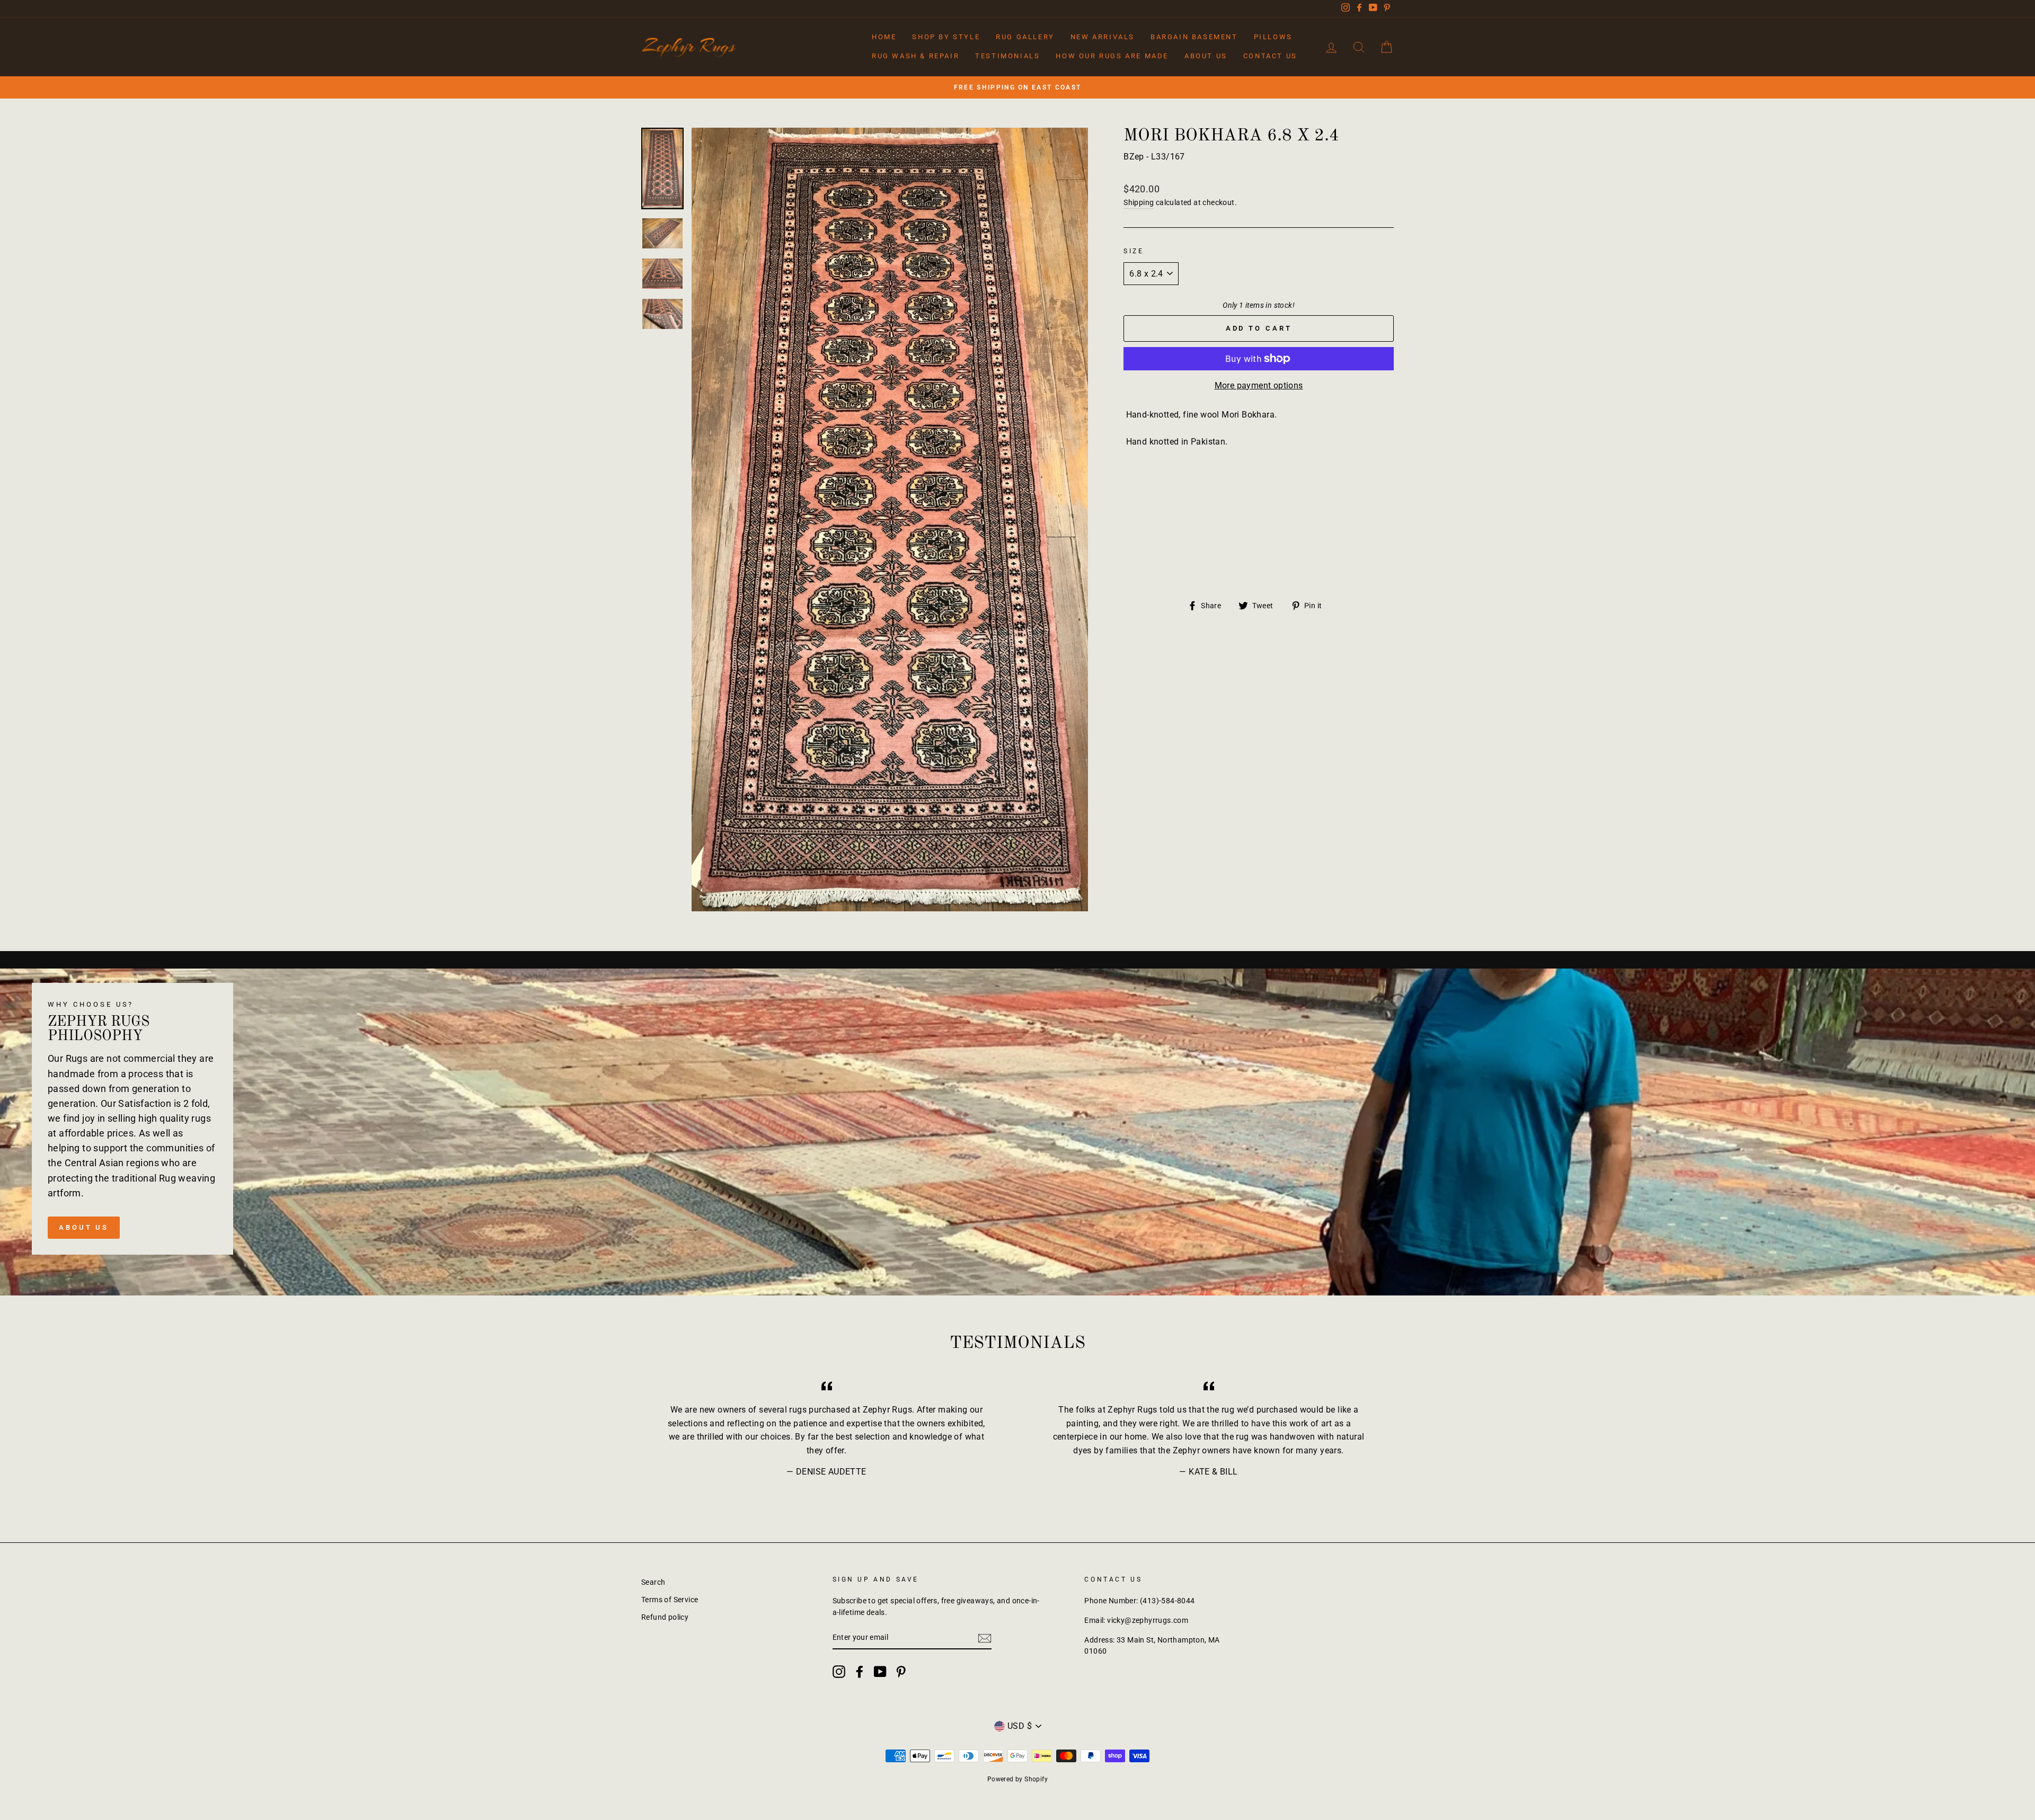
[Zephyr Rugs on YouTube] (880, 1672)
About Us (1206, 56)
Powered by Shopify (1017, 1779)
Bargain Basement (1194, 37)
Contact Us (1270, 56)
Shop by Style (946, 37)
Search (653, 1582)
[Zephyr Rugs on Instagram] (839, 1672)
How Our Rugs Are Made (1112, 56)
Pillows (1273, 37)
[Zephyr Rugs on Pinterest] (901, 1672)
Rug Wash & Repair (915, 56)
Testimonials (1007, 56)
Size (1134, 251)
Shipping (1139, 202)
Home (884, 37)
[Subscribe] (985, 1638)
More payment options (1259, 385)
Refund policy (665, 1617)
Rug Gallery (1025, 37)
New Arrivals (1103, 37)
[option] (1017, 87)
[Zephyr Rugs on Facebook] (860, 1672)
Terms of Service (670, 1600)
